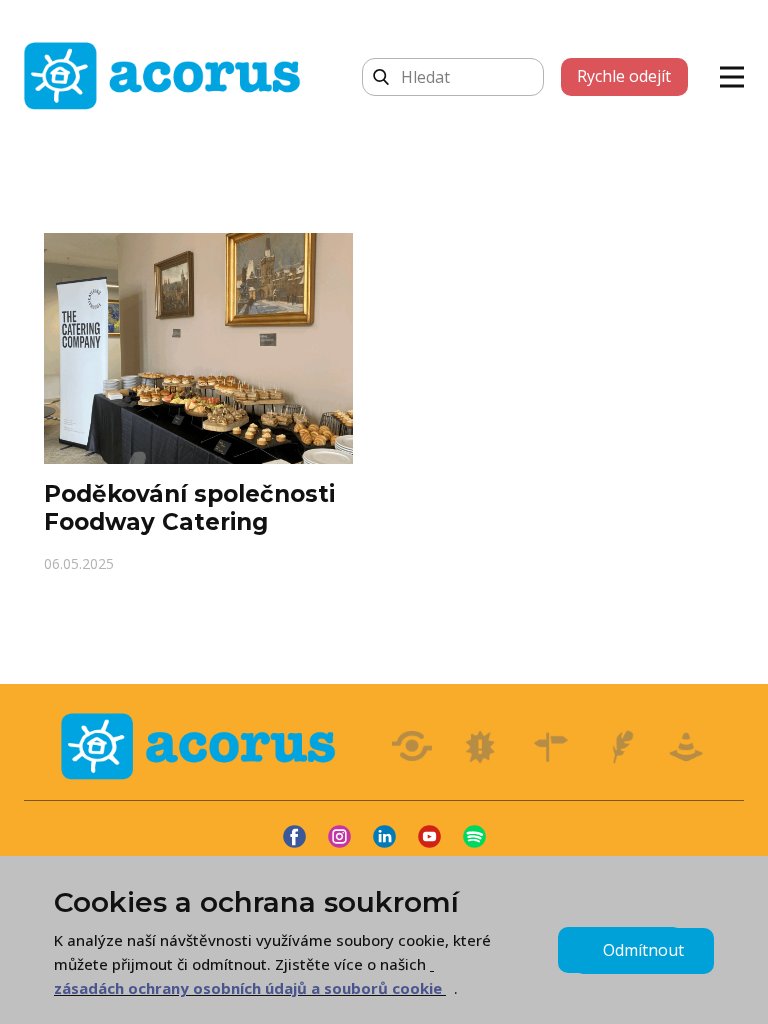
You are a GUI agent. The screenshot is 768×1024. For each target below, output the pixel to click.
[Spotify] (474, 836)
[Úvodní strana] (167, 76)
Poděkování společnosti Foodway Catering (189, 508)
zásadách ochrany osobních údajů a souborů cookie (248, 988)
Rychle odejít (624, 76)
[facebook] (294, 836)
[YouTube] (429, 836)
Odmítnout (643, 950)
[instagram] (339, 836)
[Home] (203, 746)
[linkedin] (384, 836)
